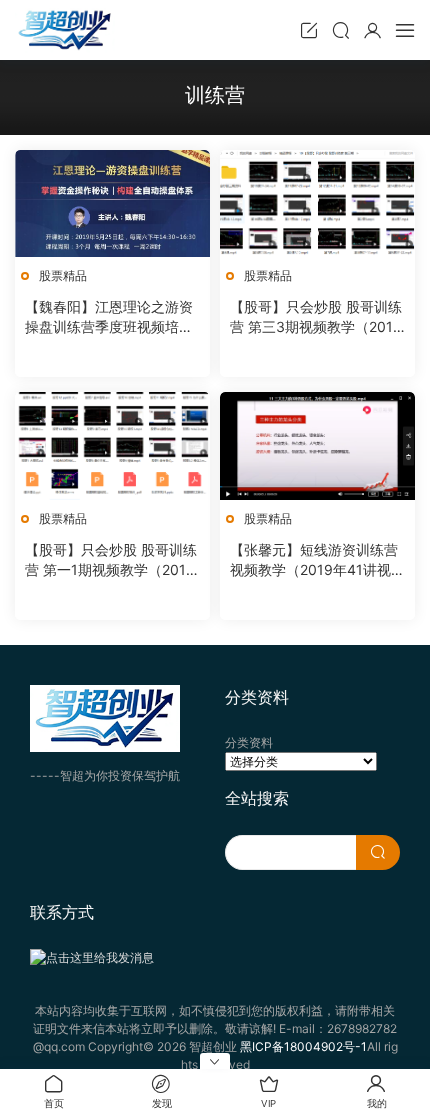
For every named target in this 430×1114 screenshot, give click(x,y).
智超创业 (65, 30)
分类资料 (249, 742)
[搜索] (341, 30)
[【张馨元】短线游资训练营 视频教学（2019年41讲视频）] (317, 445)
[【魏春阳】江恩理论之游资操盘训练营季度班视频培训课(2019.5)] (112, 203)
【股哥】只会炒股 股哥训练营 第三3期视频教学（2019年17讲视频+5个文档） (316, 317)
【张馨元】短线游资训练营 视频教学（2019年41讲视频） (314, 560)
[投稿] (309, 30)
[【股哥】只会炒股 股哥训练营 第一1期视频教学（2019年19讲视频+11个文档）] (112, 445)
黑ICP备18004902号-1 (303, 1046)
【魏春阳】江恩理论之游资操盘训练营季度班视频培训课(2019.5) (109, 317)
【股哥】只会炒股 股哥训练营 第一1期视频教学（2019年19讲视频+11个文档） (111, 560)
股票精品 (63, 275)
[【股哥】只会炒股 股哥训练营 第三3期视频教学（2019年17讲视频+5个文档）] (317, 203)
